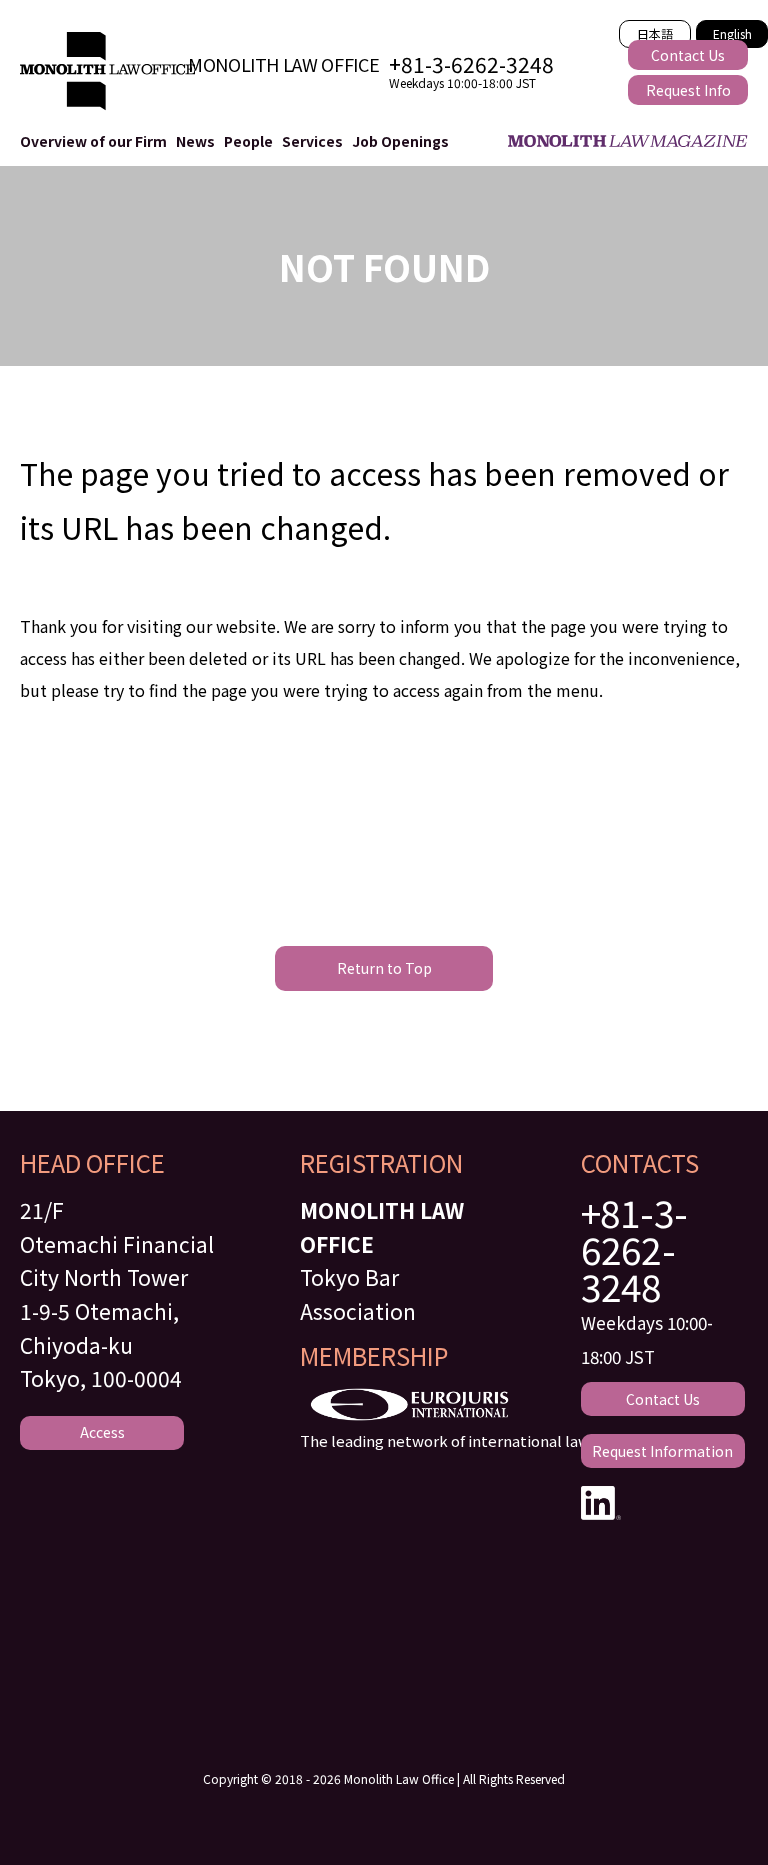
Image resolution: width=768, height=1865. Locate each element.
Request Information (662, 1451)
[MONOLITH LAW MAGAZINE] (621, 141)
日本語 (655, 33)
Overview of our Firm (93, 141)
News (195, 141)
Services (312, 141)
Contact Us (688, 55)
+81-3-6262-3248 (634, 1249)
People (248, 141)
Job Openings (400, 141)
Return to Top (384, 968)
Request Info (688, 90)
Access (102, 1432)
